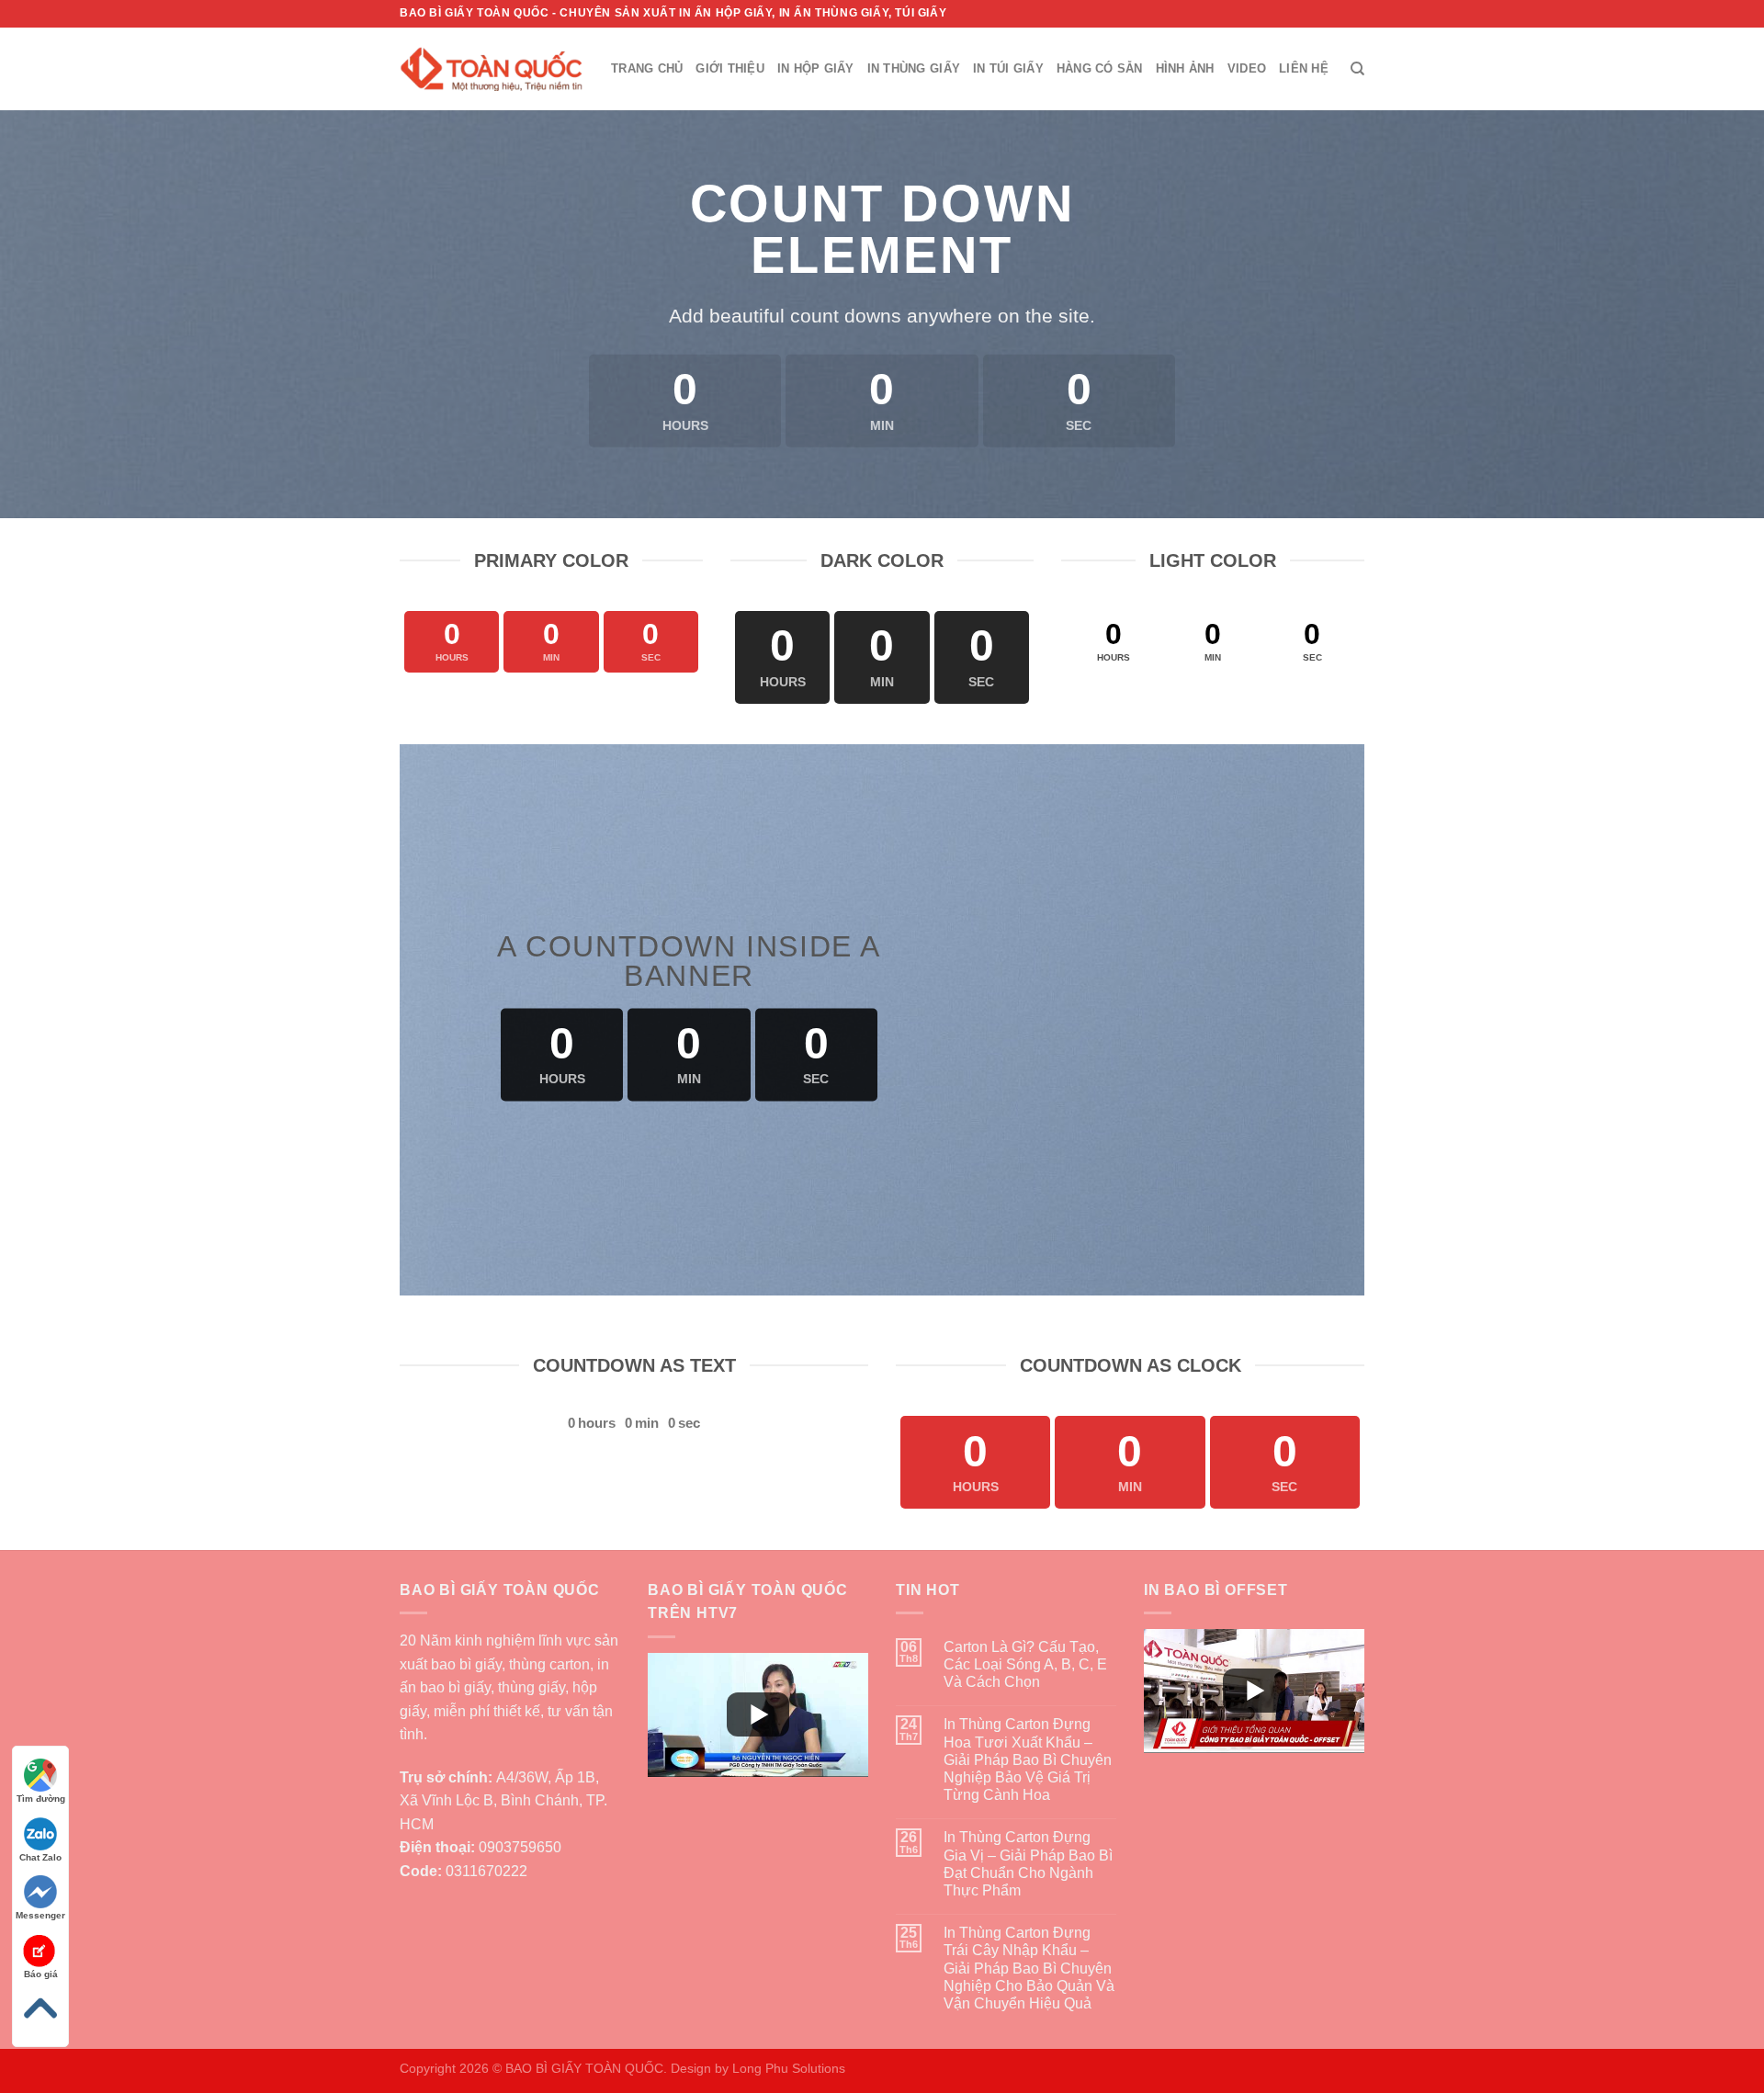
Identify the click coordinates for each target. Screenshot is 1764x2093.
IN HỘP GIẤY (816, 68)
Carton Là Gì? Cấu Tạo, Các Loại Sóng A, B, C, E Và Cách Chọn (1025, 1664)
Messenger (40, 1915)
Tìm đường (41, 1799)
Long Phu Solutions (789, 2068)
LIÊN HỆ (1304, 68)
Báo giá (41, 1974)
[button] (758, 1715)
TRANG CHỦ (647, 68)
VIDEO (1247, 68)
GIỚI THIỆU (730, 68)
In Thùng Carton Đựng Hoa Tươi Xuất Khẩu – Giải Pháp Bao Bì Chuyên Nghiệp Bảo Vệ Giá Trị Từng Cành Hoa (1028, 1759)
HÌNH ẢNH (1185, 68)
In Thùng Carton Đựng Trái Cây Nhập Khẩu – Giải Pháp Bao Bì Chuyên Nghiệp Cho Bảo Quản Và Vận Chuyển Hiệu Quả (1029, 1968)
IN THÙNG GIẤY (914, 68)
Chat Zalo (40, 1857)
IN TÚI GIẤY (1008, 68)
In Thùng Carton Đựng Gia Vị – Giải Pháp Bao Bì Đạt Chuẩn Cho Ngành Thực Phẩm (1028, 1864)
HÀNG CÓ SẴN (1100, 68)
